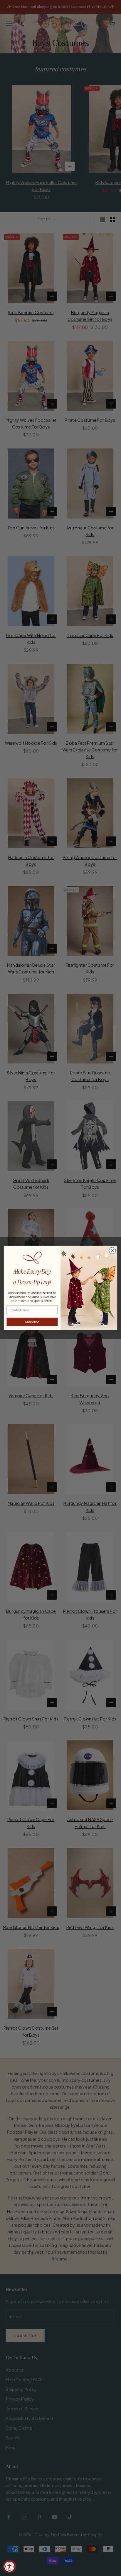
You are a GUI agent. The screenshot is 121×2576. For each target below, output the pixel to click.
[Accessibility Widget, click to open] (10, 2566)
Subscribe (32, 1322)
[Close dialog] (112, 1251)
